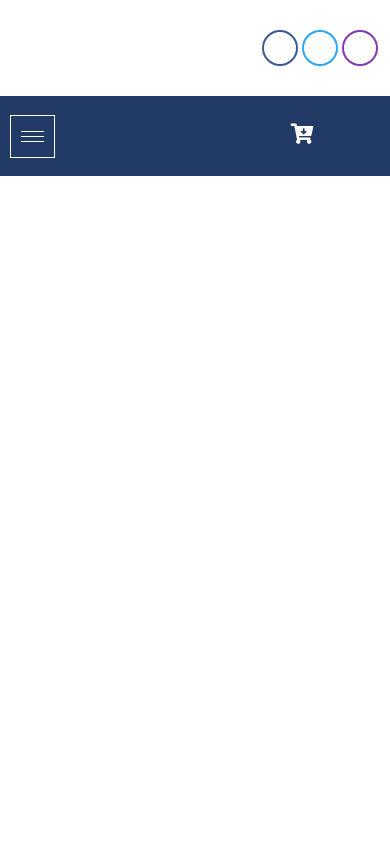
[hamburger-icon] (32, 136)
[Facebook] (280, 48)
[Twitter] (320, 48)
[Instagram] (360, 48)
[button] (346, 132)
